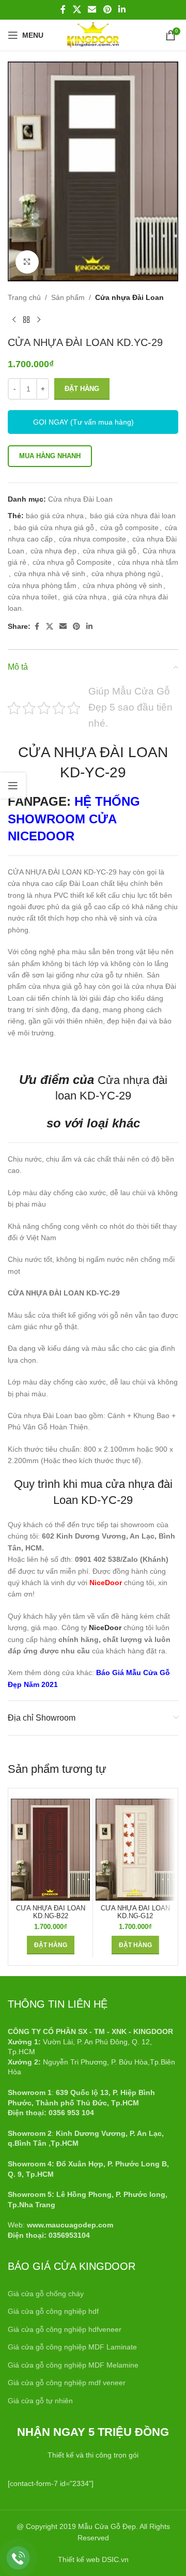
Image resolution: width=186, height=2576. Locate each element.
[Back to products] (26, 320)
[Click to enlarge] (27, 262)
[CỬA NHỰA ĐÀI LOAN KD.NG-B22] (50, 1850)
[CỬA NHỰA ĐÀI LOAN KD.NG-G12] (135, 1850)
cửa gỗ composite (129, 528)
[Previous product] (14, 320)
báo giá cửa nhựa (55, 516)
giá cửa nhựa (85, 597)
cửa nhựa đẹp (53, 551)
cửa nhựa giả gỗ (110, 551)
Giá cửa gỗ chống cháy (46, 2294)
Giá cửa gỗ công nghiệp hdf (53, 2311)
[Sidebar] (13, 786)
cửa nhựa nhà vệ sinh (50, 574)
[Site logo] (93, 35)
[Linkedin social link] (122, 10)
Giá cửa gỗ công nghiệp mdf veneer (67, 2383)
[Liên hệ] (18, 2558)
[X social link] (77, 10)
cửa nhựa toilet (32, 597)
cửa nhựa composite (92, 539)
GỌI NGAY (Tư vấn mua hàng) (83, 422)
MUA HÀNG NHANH (50, 456)
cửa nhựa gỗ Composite (72, 562)
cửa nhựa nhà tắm (148, 562)
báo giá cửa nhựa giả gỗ (54, 528)
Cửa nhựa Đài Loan (129, 297)
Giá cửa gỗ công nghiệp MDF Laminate (72, 2347)
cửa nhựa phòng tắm (42, 585)
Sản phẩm (68, 297)
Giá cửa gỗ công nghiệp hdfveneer (65, 2329)
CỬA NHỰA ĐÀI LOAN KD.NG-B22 (51, 1912)
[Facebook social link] (63, 10)
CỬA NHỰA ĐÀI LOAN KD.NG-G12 (135, 1912)
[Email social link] (92, 10)
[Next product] (39, 320)
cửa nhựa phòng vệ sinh (122, 585)
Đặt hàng (82, 389)
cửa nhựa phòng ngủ (126, 574)
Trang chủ (24, 297)
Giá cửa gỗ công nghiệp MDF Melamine (73, 2365)
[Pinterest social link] (107, 10)
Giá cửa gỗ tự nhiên (40, 2401)
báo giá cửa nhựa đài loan (133, 516)
